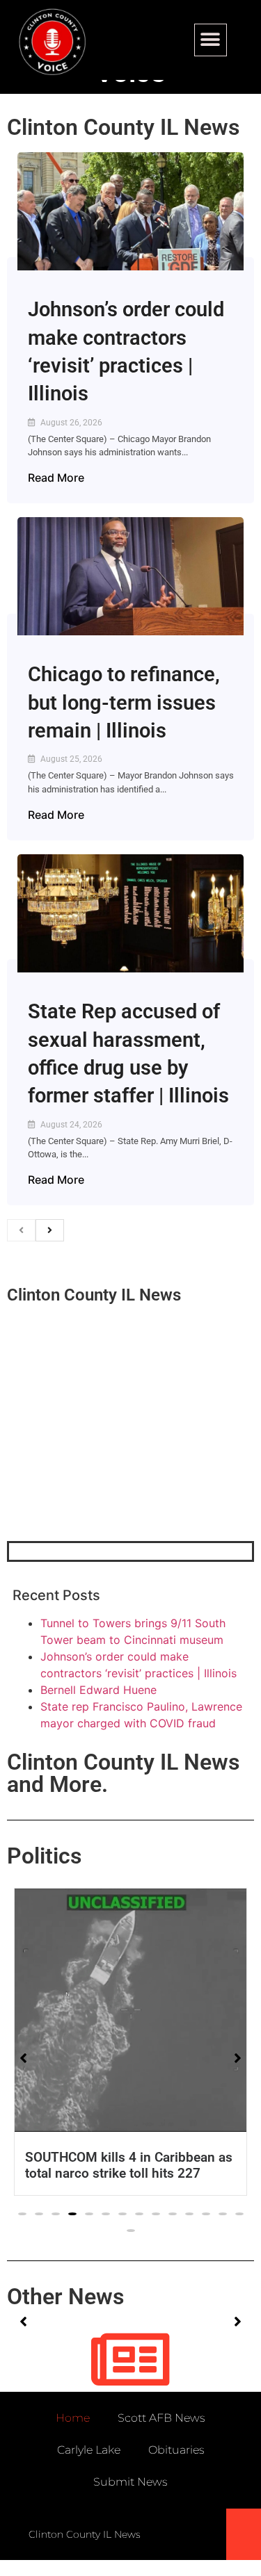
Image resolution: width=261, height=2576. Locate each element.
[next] (50, 1230)
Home (73, 2418)
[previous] (21, 1230)
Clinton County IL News (123, 127)
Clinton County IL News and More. (123, 1773)
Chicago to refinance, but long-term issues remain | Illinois (124, 702)
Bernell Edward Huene (98, 1690)
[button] (211, 40)
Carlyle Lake (89, 2450)
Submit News (130, 2482)
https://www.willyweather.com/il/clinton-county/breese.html (111, 1469)
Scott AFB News (161, 2418)
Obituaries (176, 2450)
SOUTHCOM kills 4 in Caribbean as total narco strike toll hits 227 (129, 2165)
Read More (56, 478)
